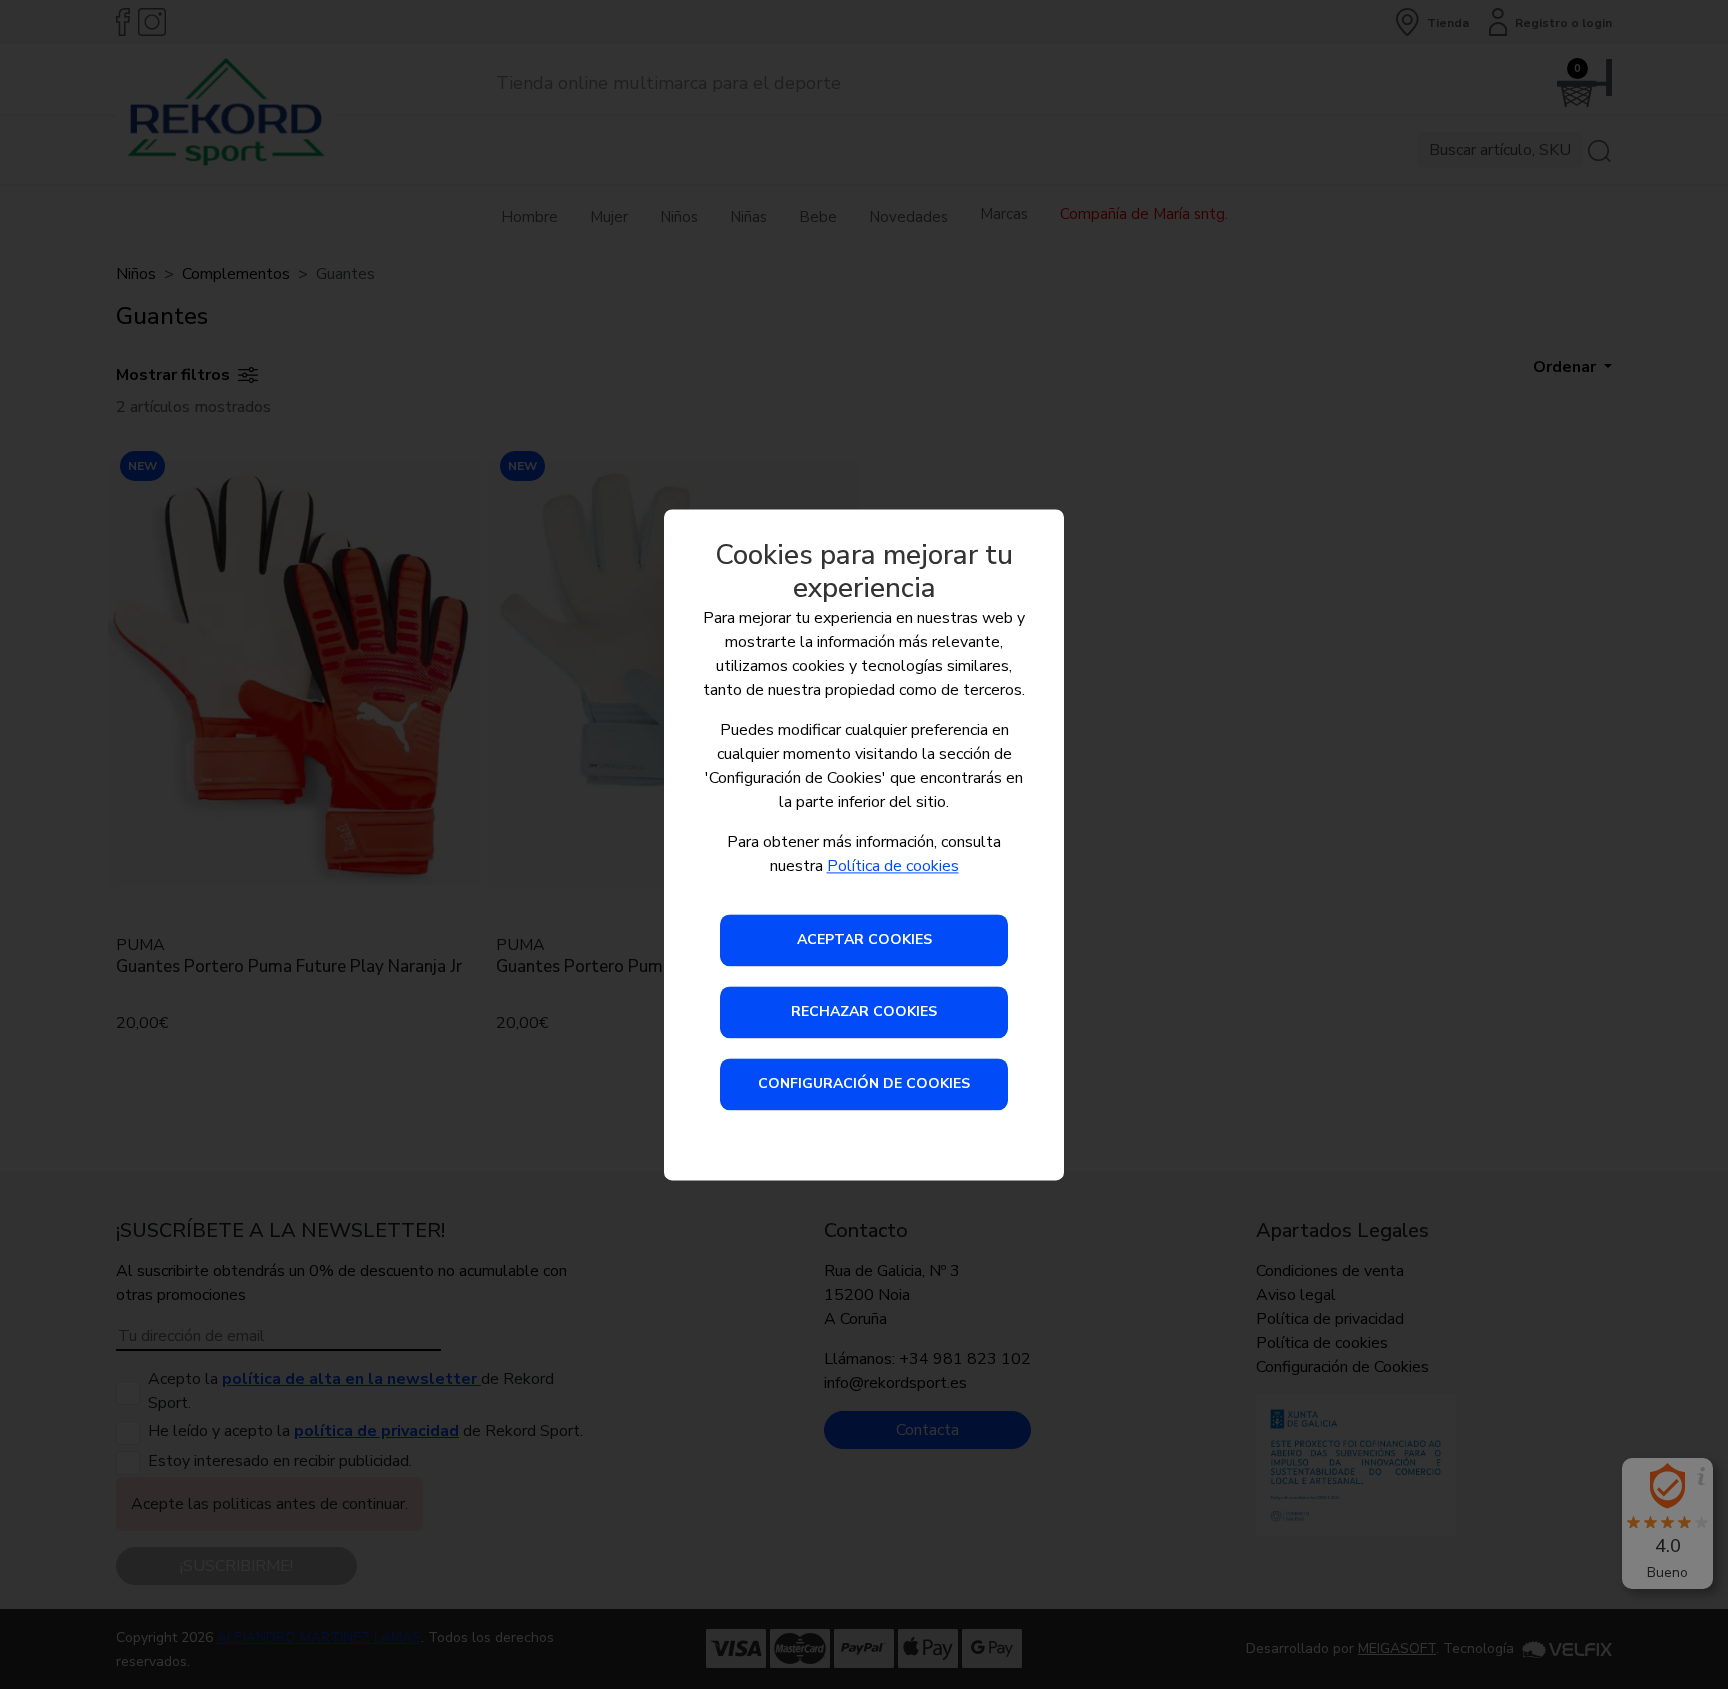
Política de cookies (893, 866)
